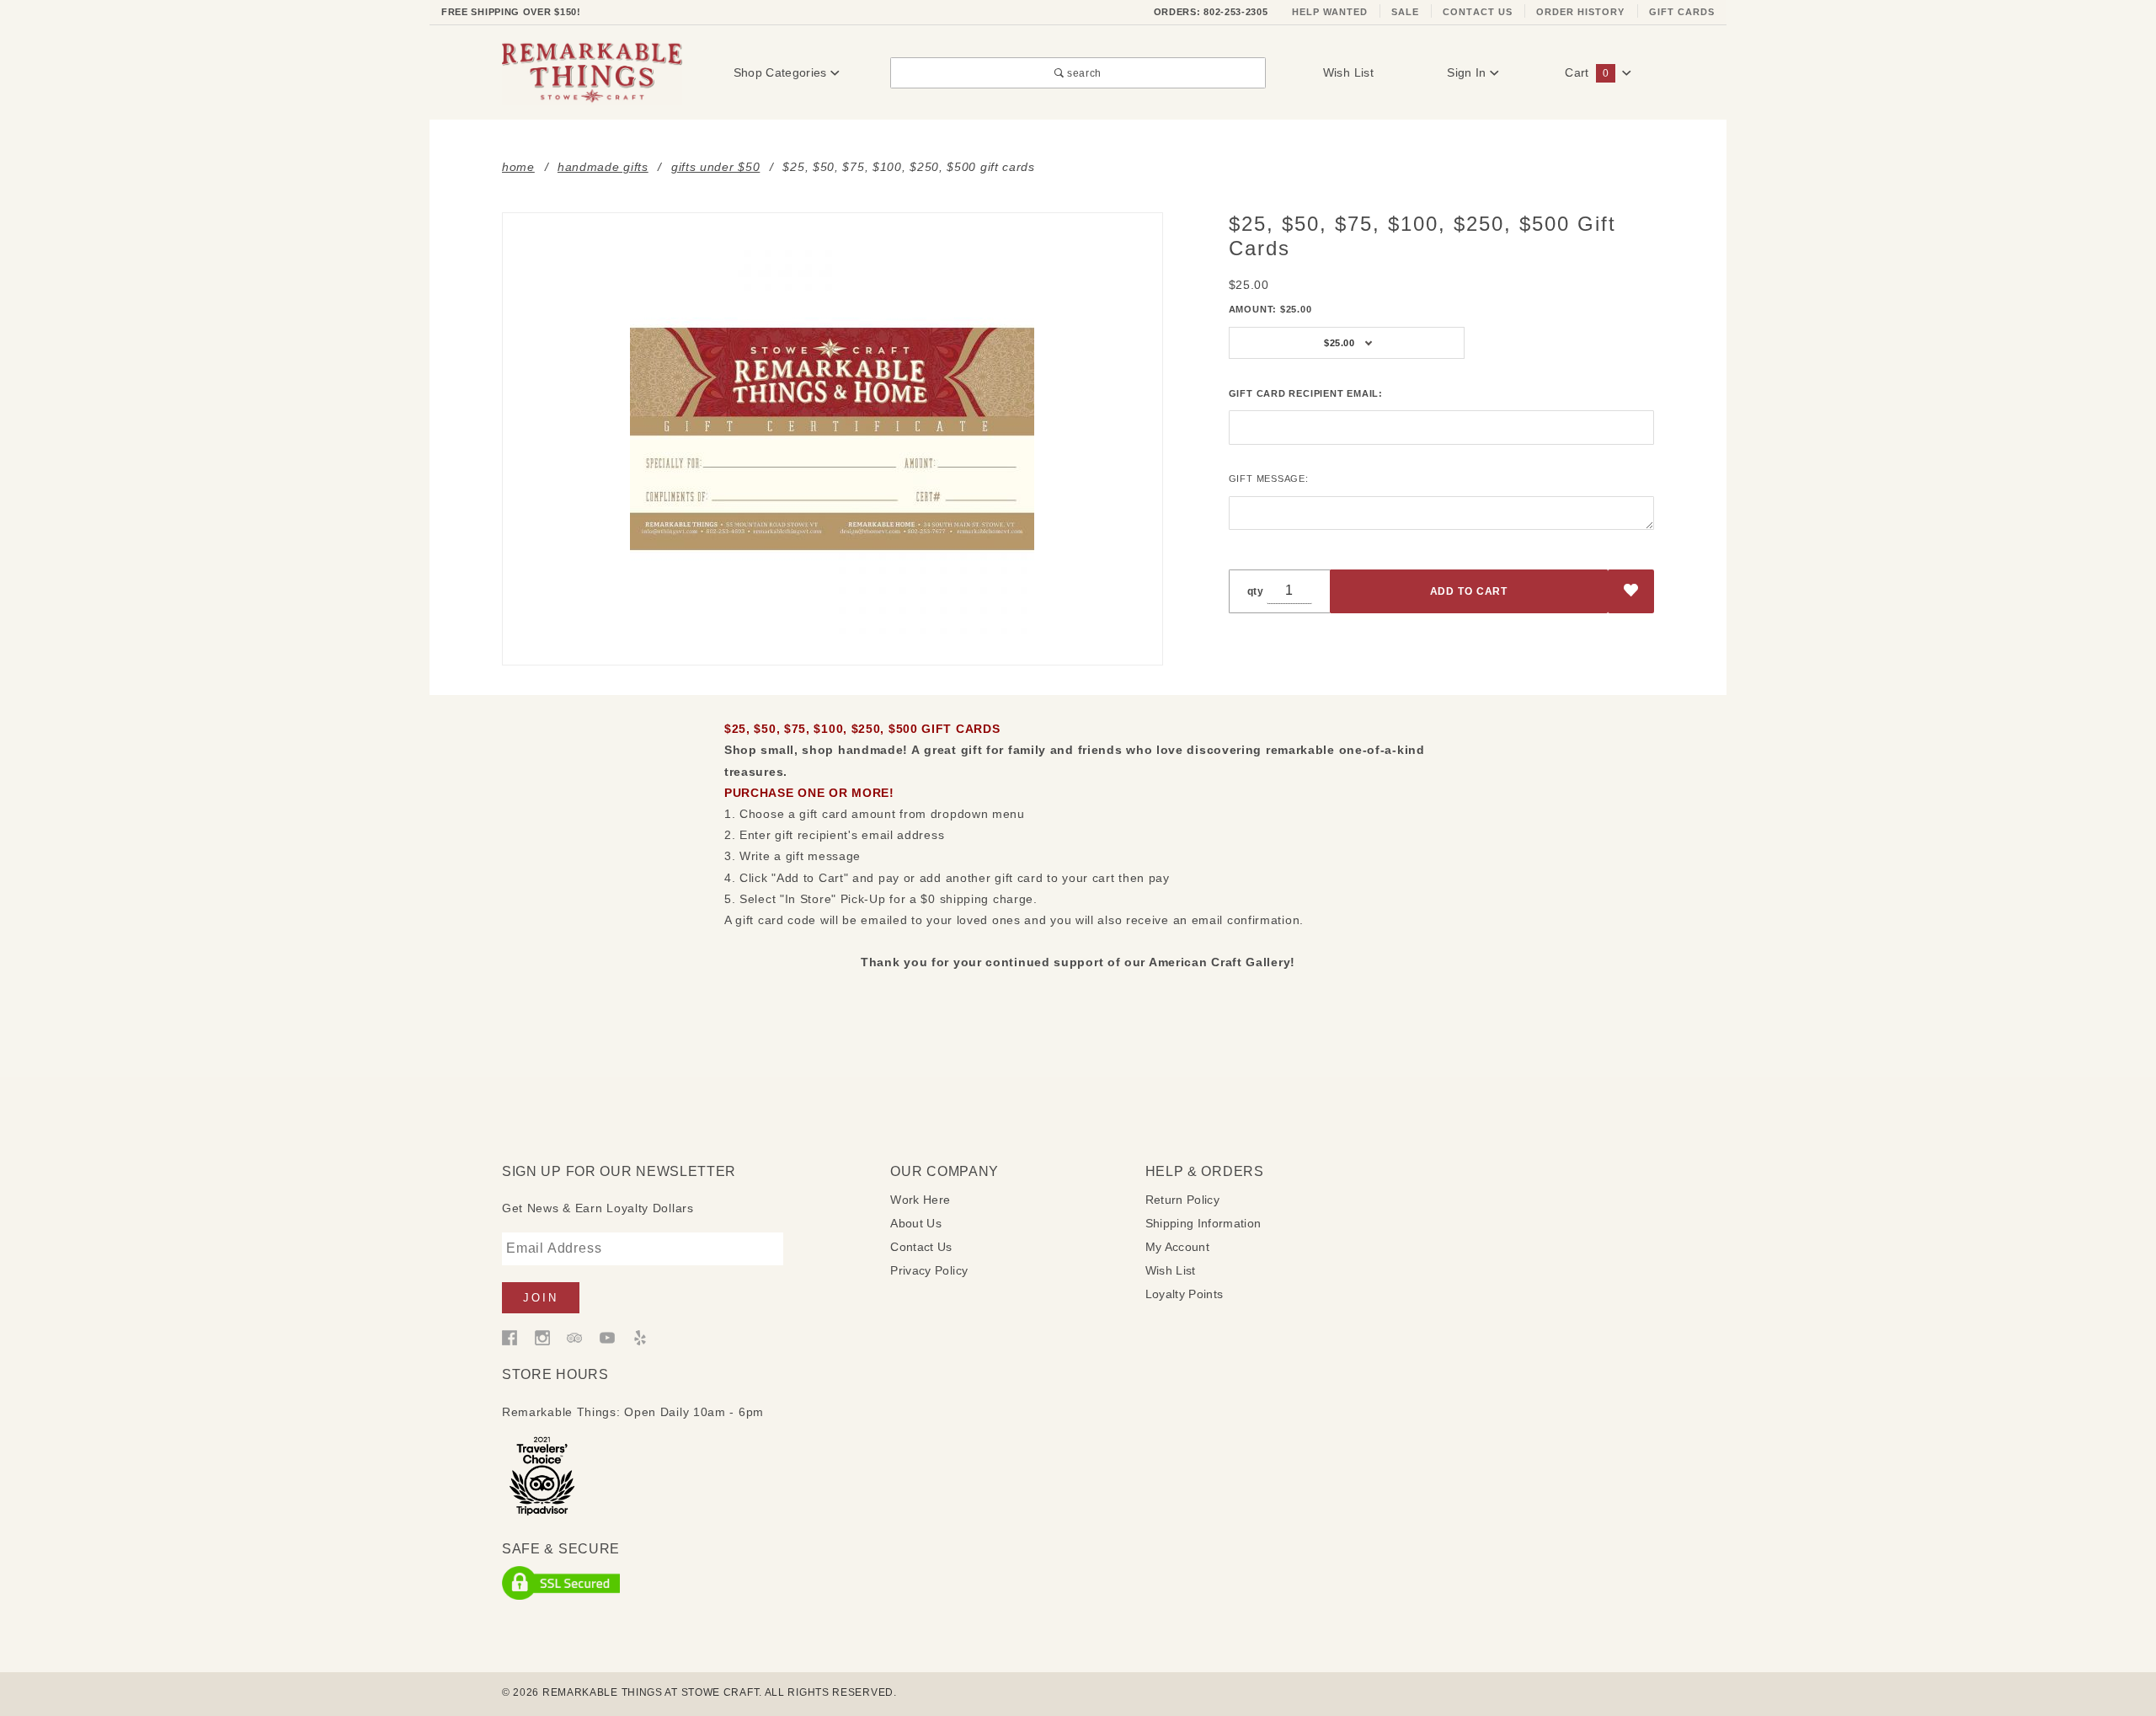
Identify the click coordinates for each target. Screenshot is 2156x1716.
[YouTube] (607, 1337)
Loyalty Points (1185, 1294)
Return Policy (1183, 1200)
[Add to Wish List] (1631, 592)
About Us (916, 1223)
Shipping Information (1203, 1223)
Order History (1581, 12)
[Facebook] (510, 1337)
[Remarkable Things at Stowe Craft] (592, 72)
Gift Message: (1269, 478)
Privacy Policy (929, 1270)
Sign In (1468, 72)
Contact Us (1478, 12)
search (1083, 73)
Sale (1405, 12)
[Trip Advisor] (574, 1337)
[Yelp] (640, 1337)
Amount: (1270, 309)
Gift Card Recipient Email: (1306, 393)
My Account (1178, 1247)
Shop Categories (782, 72)
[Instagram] (542, 1337)
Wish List (1348, 72)
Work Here (920, 1200)
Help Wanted (1330, 12)
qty (1256, 591)
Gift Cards (1682, 12)
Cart (1586, 72)
